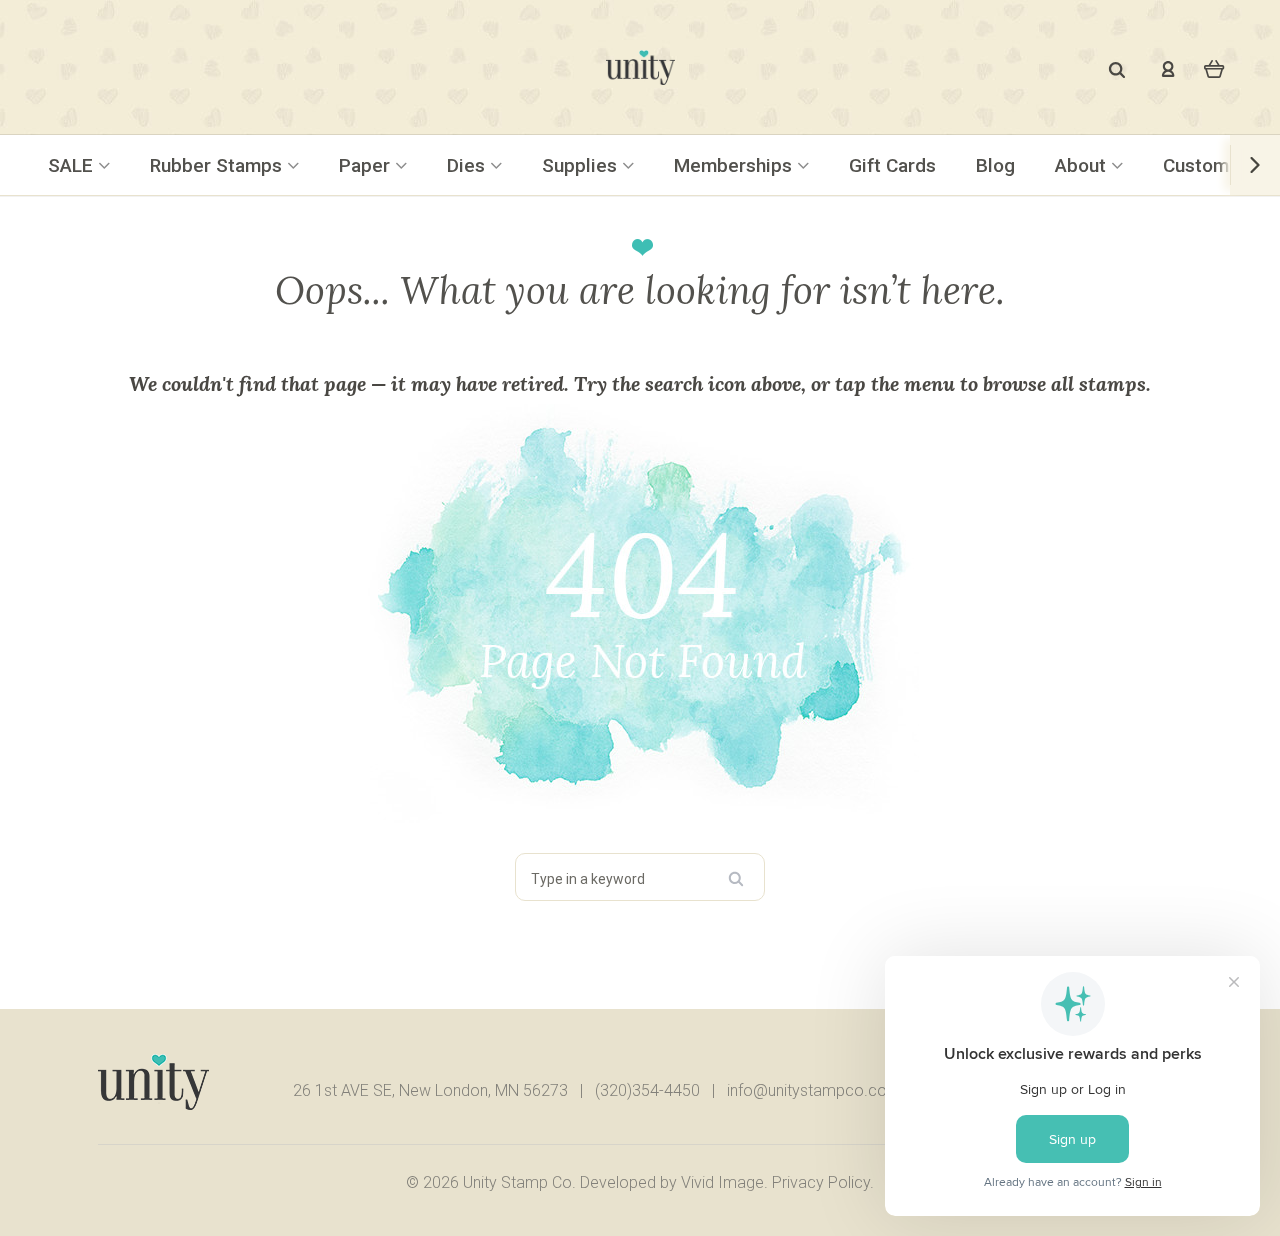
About (1083, 165)
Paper (367, 165)
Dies (468, 165)
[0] (1214, 67)
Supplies (582, 165)
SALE (73, 165)
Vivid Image (722, 1182)
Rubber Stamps (218, 165)
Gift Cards (892, 165)
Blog (995, 165)
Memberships (735, 165)
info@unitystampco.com (814, 1090)
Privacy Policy (821, 1182)
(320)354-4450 (647, 1090)
